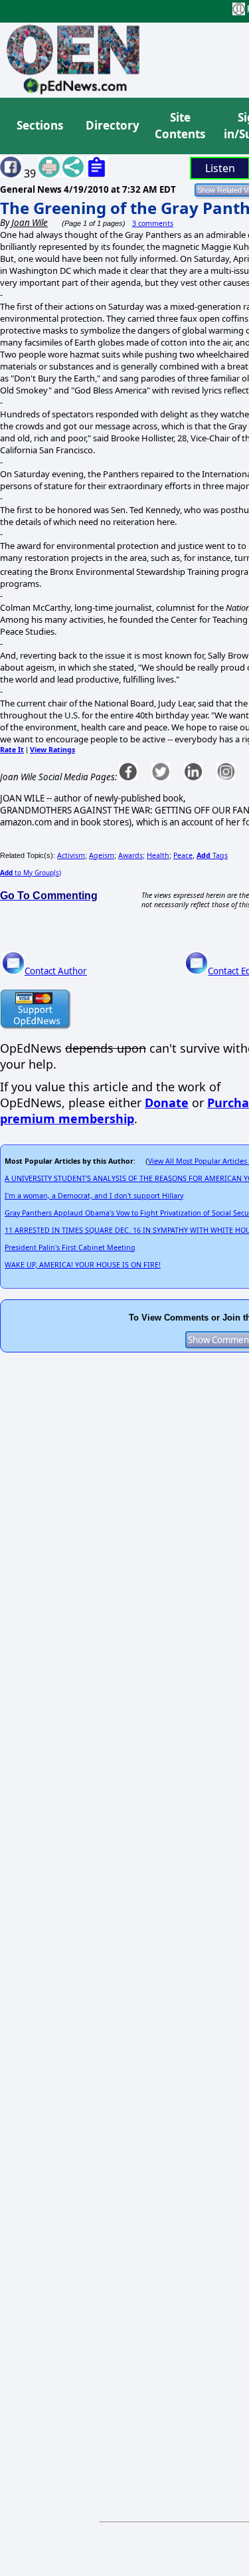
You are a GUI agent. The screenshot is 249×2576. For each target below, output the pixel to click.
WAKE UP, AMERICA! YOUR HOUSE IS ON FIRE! (83, 1265)
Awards (130, 855)
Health (158, 855)
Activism (71, 855)
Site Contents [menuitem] (180, 126)
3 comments (153, 223)
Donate (167, 1103)
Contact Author (56, 971)
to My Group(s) (31, 873)
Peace (183, 855)
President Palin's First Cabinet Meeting (70, 1247)
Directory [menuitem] (112, 125)
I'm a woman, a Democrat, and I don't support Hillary (94, 1196)
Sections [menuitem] (40, 125)
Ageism (102, 855)
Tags (212, 855)
